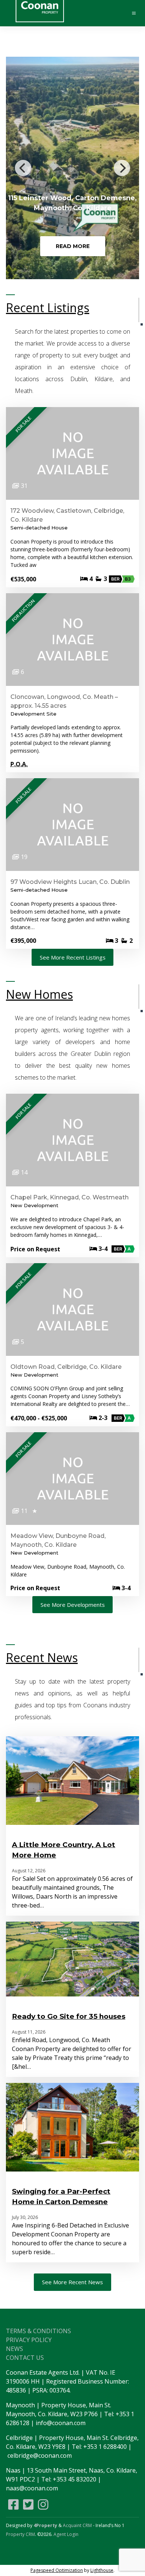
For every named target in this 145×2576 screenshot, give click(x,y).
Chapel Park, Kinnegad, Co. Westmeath (70, 1197)
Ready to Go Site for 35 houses (69, 2016)
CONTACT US (25, 2358)
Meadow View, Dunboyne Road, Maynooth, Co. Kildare (58, 1540)
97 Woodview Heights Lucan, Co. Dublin (70, 882)
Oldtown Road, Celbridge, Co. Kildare (66, 1367)
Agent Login (66, 2534)
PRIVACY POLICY (29, 2340)
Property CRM (20, 2534)
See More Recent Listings (73, 957)
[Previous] (23, 168)
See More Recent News (72, 2282)
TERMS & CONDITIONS (38, 2331)
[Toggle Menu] (130, 13)
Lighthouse (102, 2570)
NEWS (14, 2349)
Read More (73, 246)
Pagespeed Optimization (57, 2570)
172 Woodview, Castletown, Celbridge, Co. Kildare (67, 515)
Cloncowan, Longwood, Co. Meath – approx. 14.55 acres (64, 701)
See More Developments (73, 1605)
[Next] (122, 168)
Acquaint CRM (77, 2525)
